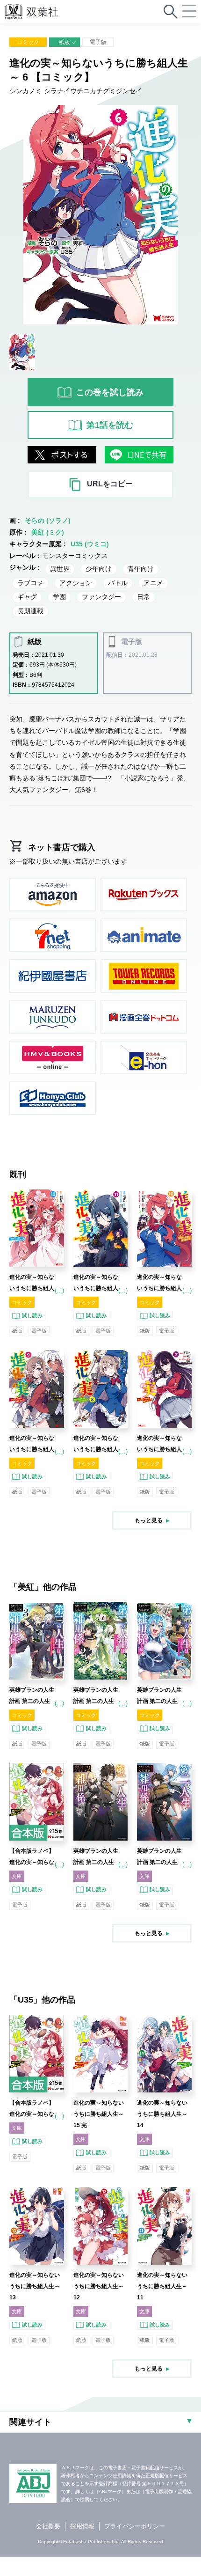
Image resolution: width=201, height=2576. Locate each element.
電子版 (98, 42)
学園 (59, 597)
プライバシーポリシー (135, 2526)
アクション (76, 583)
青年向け (141, 569)
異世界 (60, 569)
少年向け (99, 569)
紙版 (65, 42)
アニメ (153, 583)
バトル (118, 583)
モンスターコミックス (75, 556)
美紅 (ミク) (48, 532)
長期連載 (30, 611)
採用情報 (82, 2526)
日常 (144, 597)
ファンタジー (101, 597)
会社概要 (48, 2526)
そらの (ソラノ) (48, 521)
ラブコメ (30, 583)
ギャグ (27, 597)
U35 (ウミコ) (90, 544)
